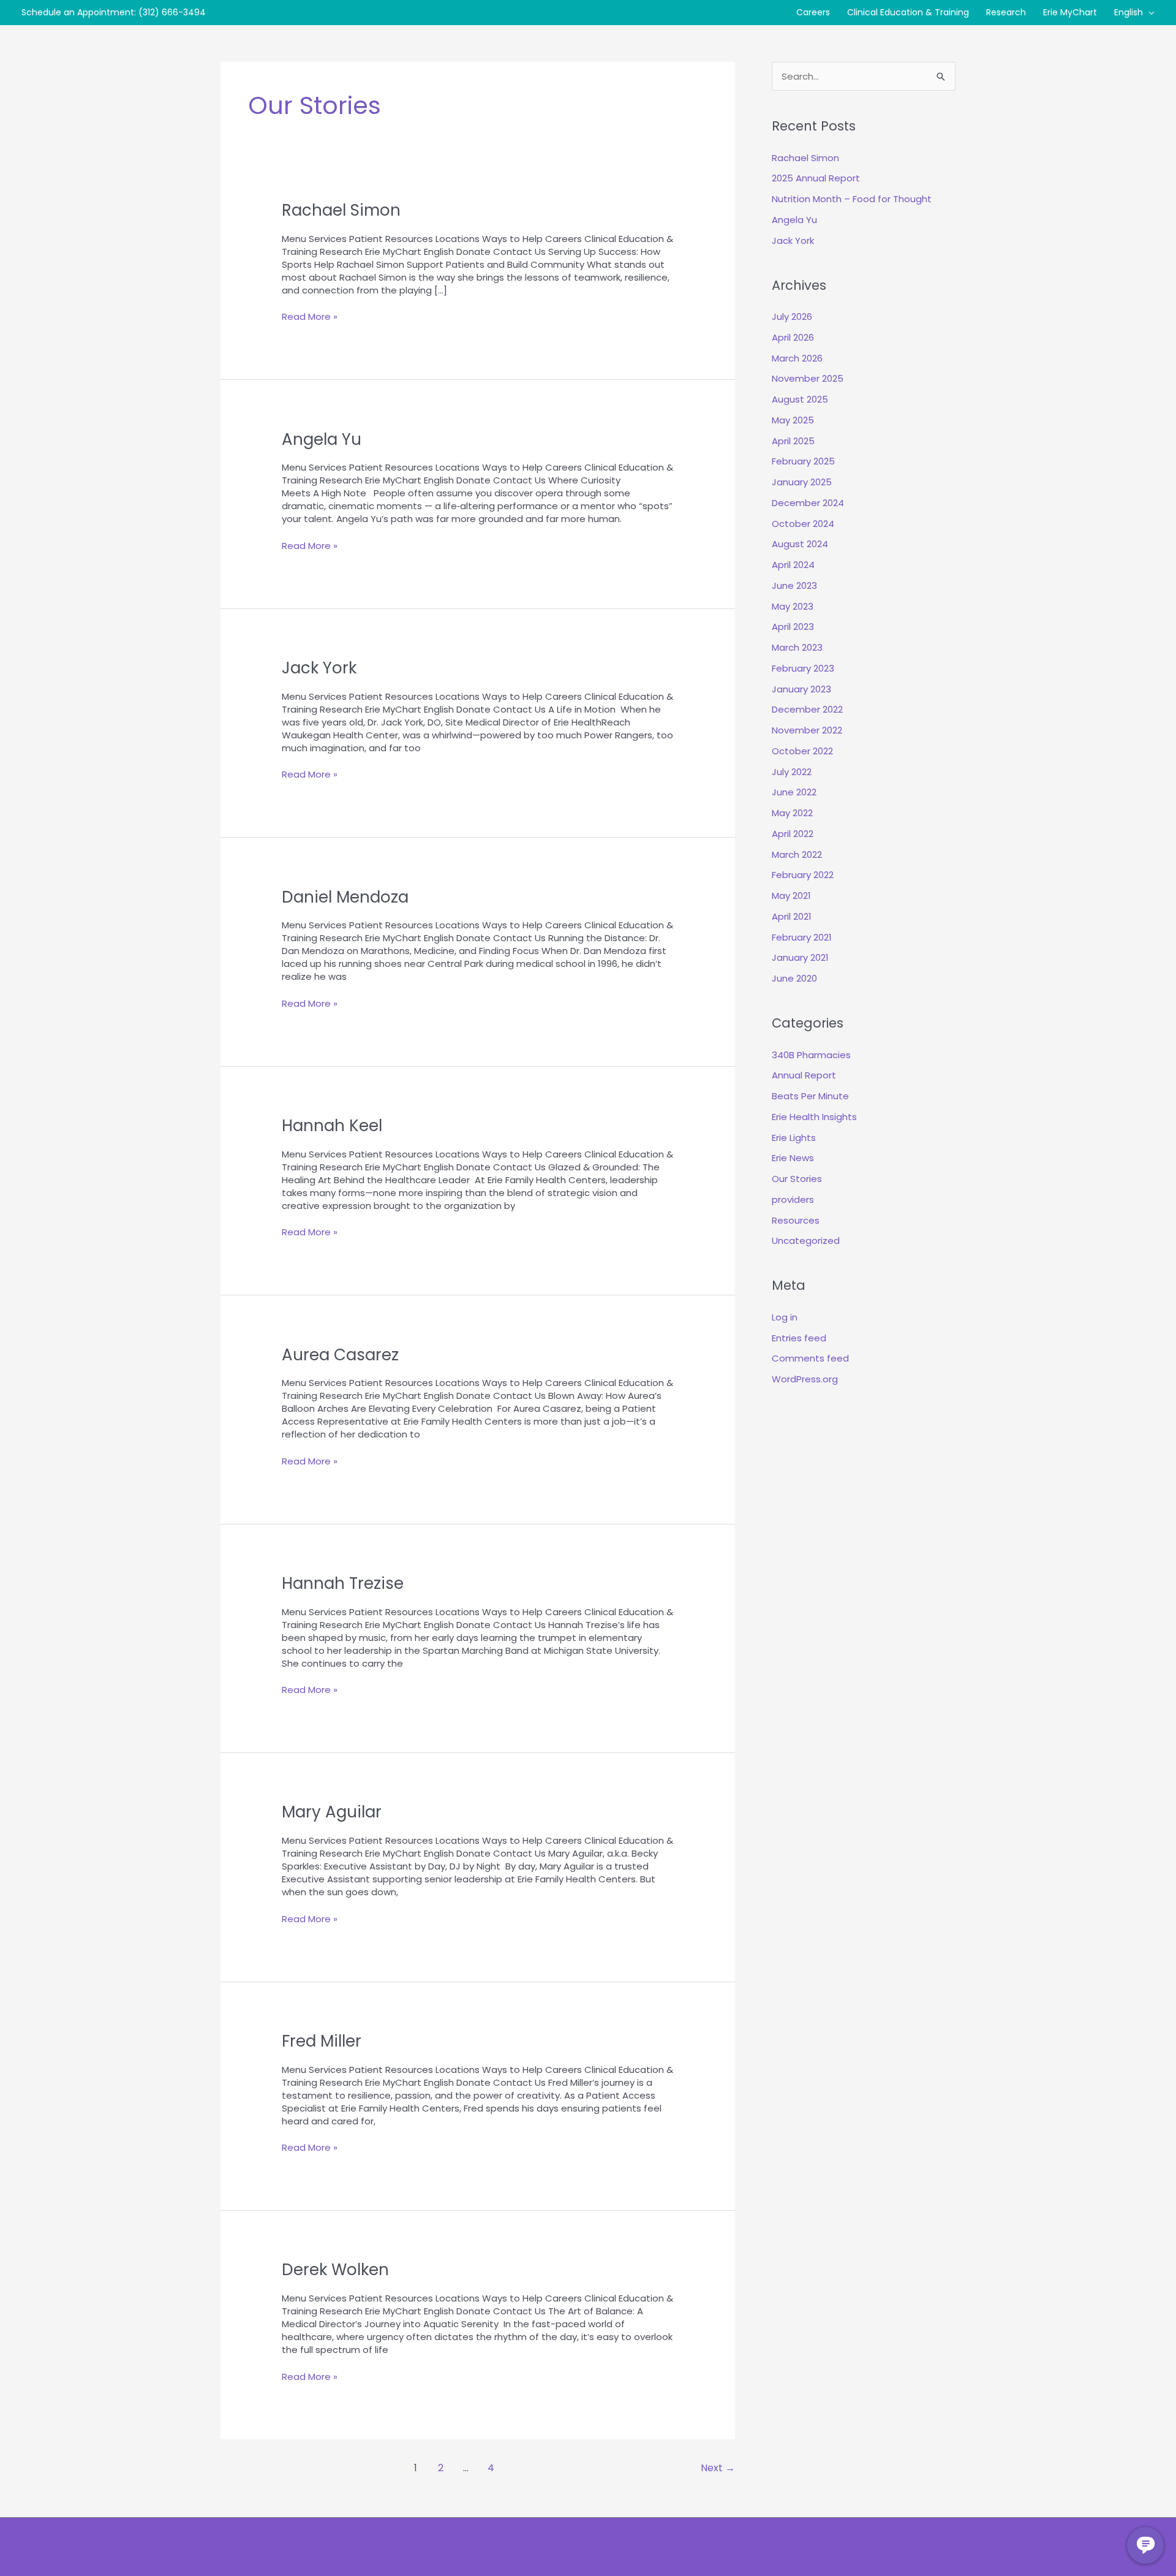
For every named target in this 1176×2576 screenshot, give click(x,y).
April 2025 (793, 441)
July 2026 (792, 316)
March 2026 (797, 358)
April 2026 (793, 337)
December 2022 (807, 709)
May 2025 (793, 420)
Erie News (793, 1158)
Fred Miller (322, 2041)
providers (793, 1199)
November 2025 (808, 378)
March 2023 (797, 647)
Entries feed (799, 1338)
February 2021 (802, 937)
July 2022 (792, 772)
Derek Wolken (335, 2270)
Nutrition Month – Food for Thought (852, 199)
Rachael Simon (341, 210)
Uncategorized (806, 1241)
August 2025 (800, 399)
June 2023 (794, 585)
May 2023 (793, 606)
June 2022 (794, 792)
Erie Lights (794, 1138)
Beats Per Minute (810, 1096)
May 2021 (791, 896)
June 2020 (794, 978)
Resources (796, 1220)
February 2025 (803, 461)
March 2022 (797, 854)
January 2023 (801, 689)
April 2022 (793, 834)
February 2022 (803, 875)
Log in (785, 1317)
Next (718, 2468)
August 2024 (800, 544)
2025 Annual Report (816, 178)
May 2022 (792, 813)
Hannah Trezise (343, 1583)
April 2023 (793, 627)
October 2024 (803, 524)
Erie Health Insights (814, 1117)
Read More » (310, 316)
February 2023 (803, 668)
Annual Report (804, 1075)
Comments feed (810, 1358)
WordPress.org (805, 1379)
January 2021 (800, 957)
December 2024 (808, 503)
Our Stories (797, 1179)
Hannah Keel (332, 1126)
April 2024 (793, 565)
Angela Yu (322, 439)
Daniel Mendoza (345, 897)
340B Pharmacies (811, 1055)
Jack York (319, 668)
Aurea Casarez (340, 1355)
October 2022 (802, 751)
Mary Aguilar (332, 1812)
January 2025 (802, 482)
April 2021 (792, 916)
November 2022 (807, 730)
